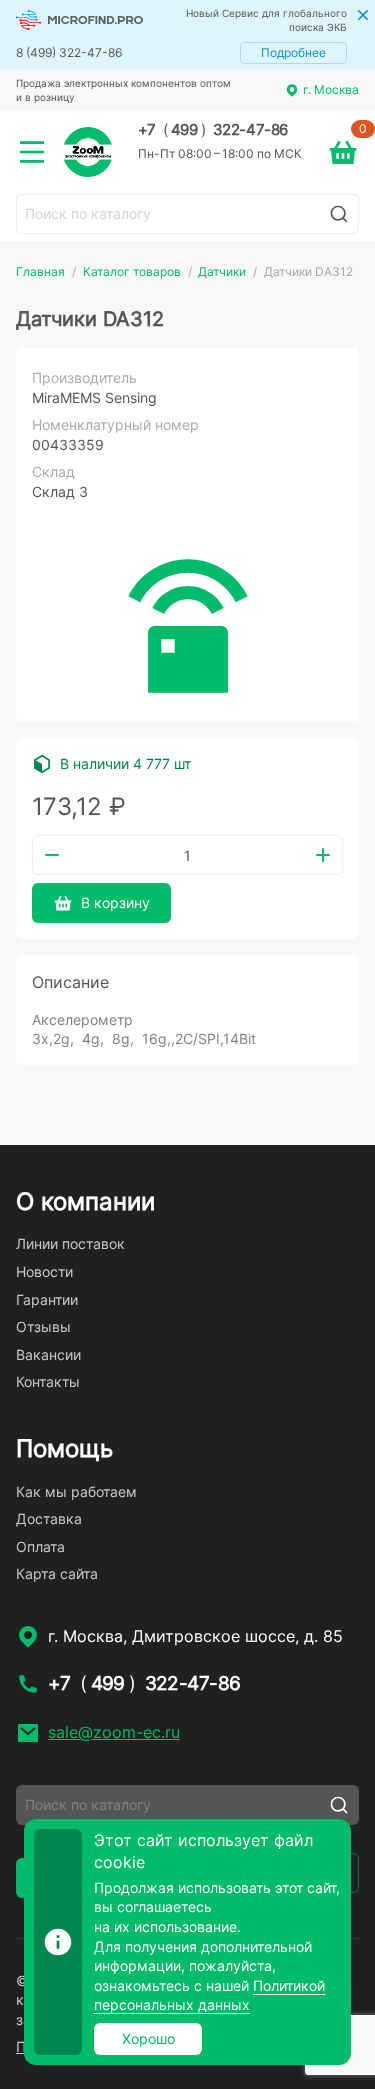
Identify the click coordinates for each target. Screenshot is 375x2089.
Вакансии (48, 1354)
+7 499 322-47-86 (213, 130)
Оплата (40, 1546)
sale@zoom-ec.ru (114, 1732)
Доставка (49, 1518)
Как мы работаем (76, 1491)
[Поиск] (339, 214)
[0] (343, 152)
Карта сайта (57, 1573)
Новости (44, 1271)
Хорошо (148, 2038)
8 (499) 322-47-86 (69, 52)
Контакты (48, 1381)
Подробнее (293, 52)
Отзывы (43, 1326)
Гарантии (47, 1299)
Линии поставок (70, 1243)
